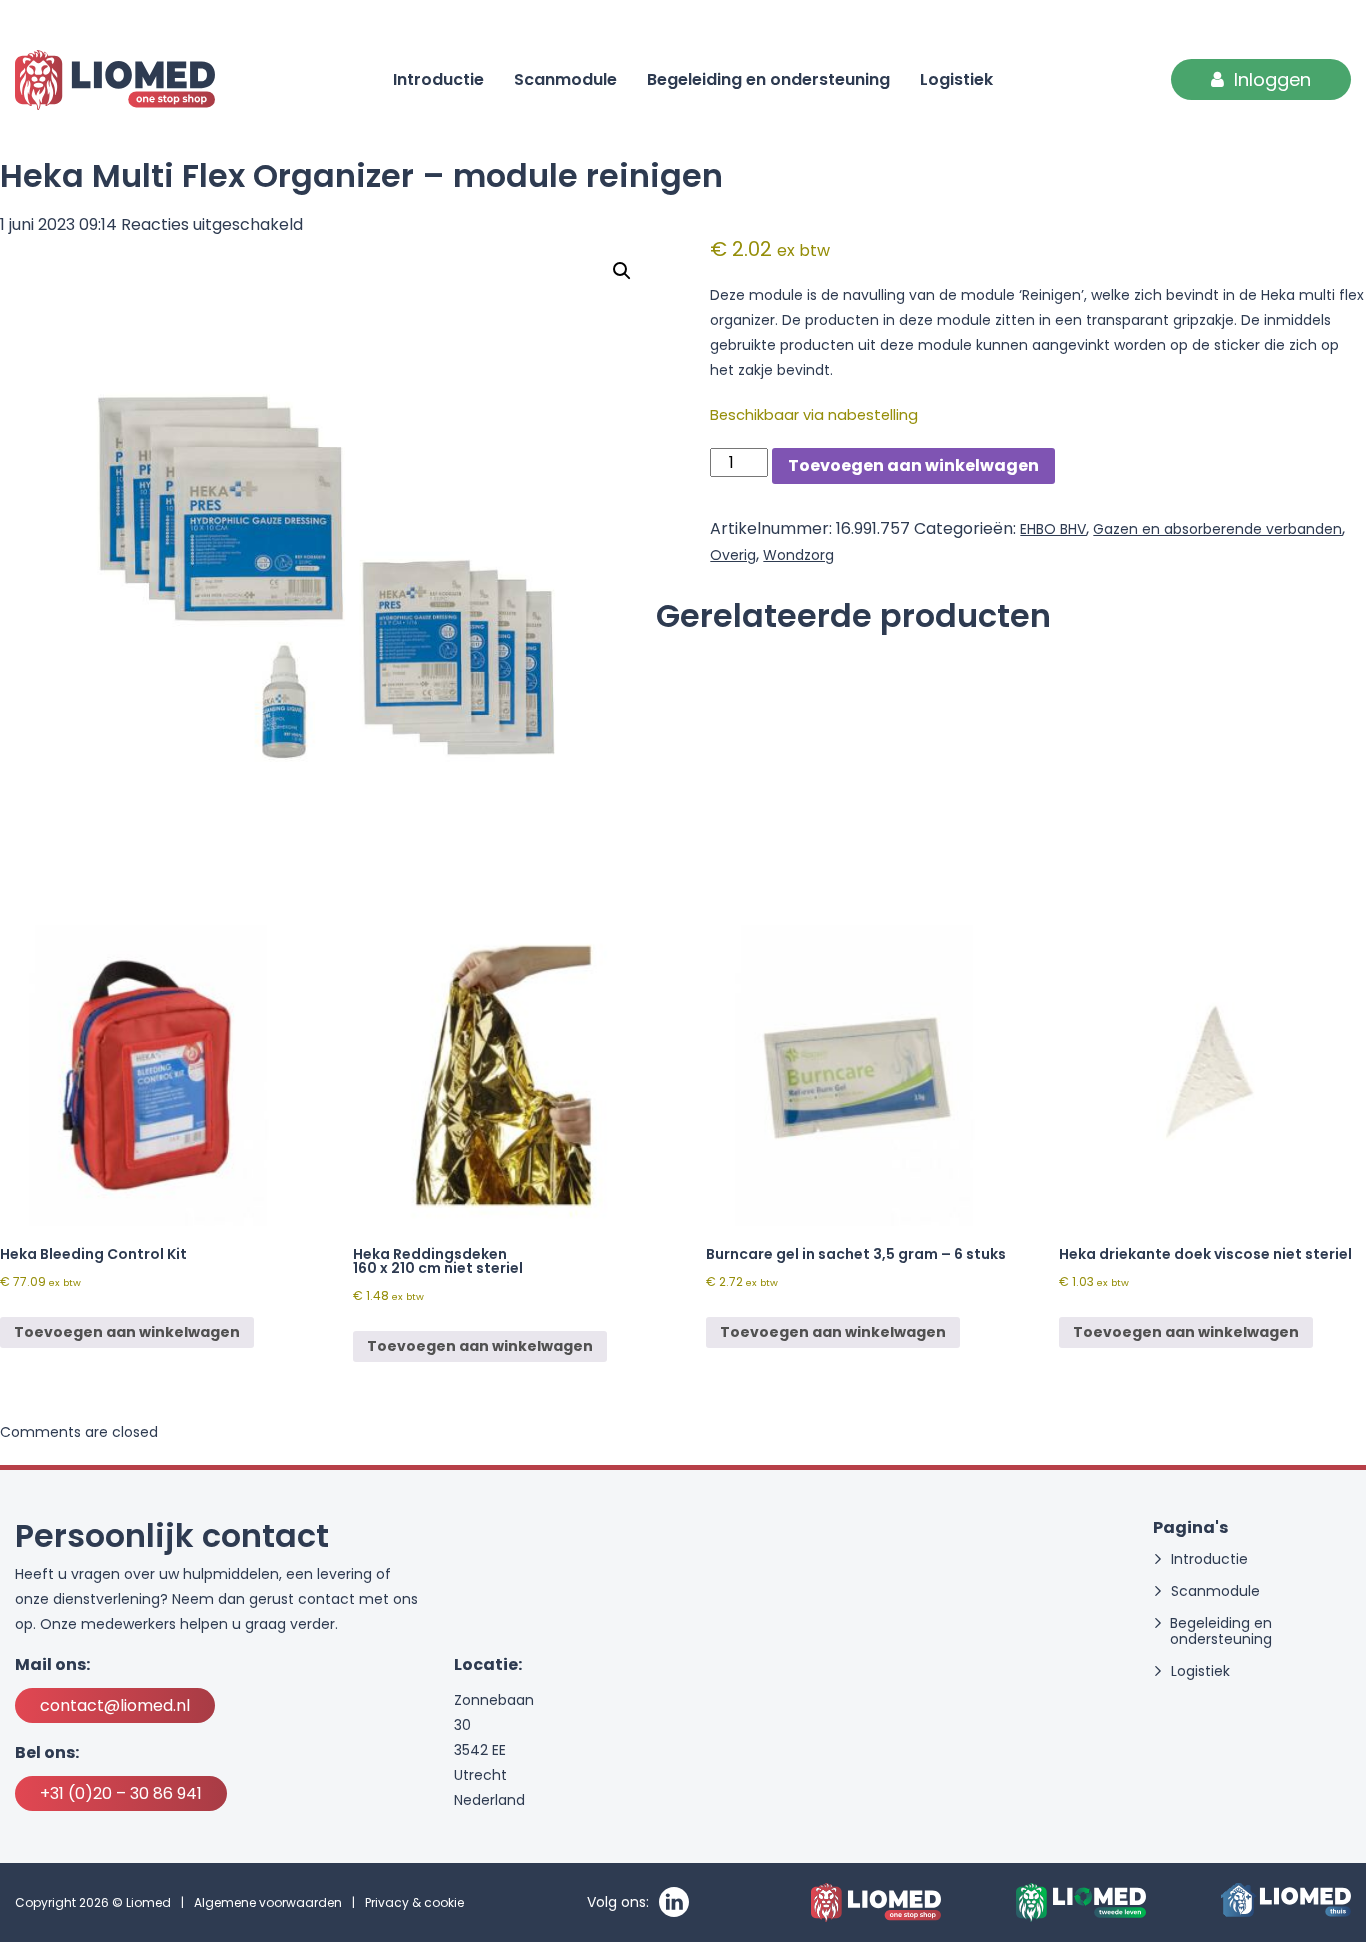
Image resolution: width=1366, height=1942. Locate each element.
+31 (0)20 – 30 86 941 (121, 1793)
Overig (733, 555)
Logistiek (956, 79)
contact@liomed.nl (115, 1705)
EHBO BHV (1053, 529)
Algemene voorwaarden (268, 1902)
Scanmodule (565, 79)
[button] (622, 271)
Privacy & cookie (414, 1902)
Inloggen (1272, 79)
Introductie (438, 79)
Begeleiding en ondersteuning (768, 79)
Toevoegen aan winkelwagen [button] (127, 1332)
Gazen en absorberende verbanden (1217, 529)
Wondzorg (798, 555)
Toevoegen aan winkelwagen (913, 465)
